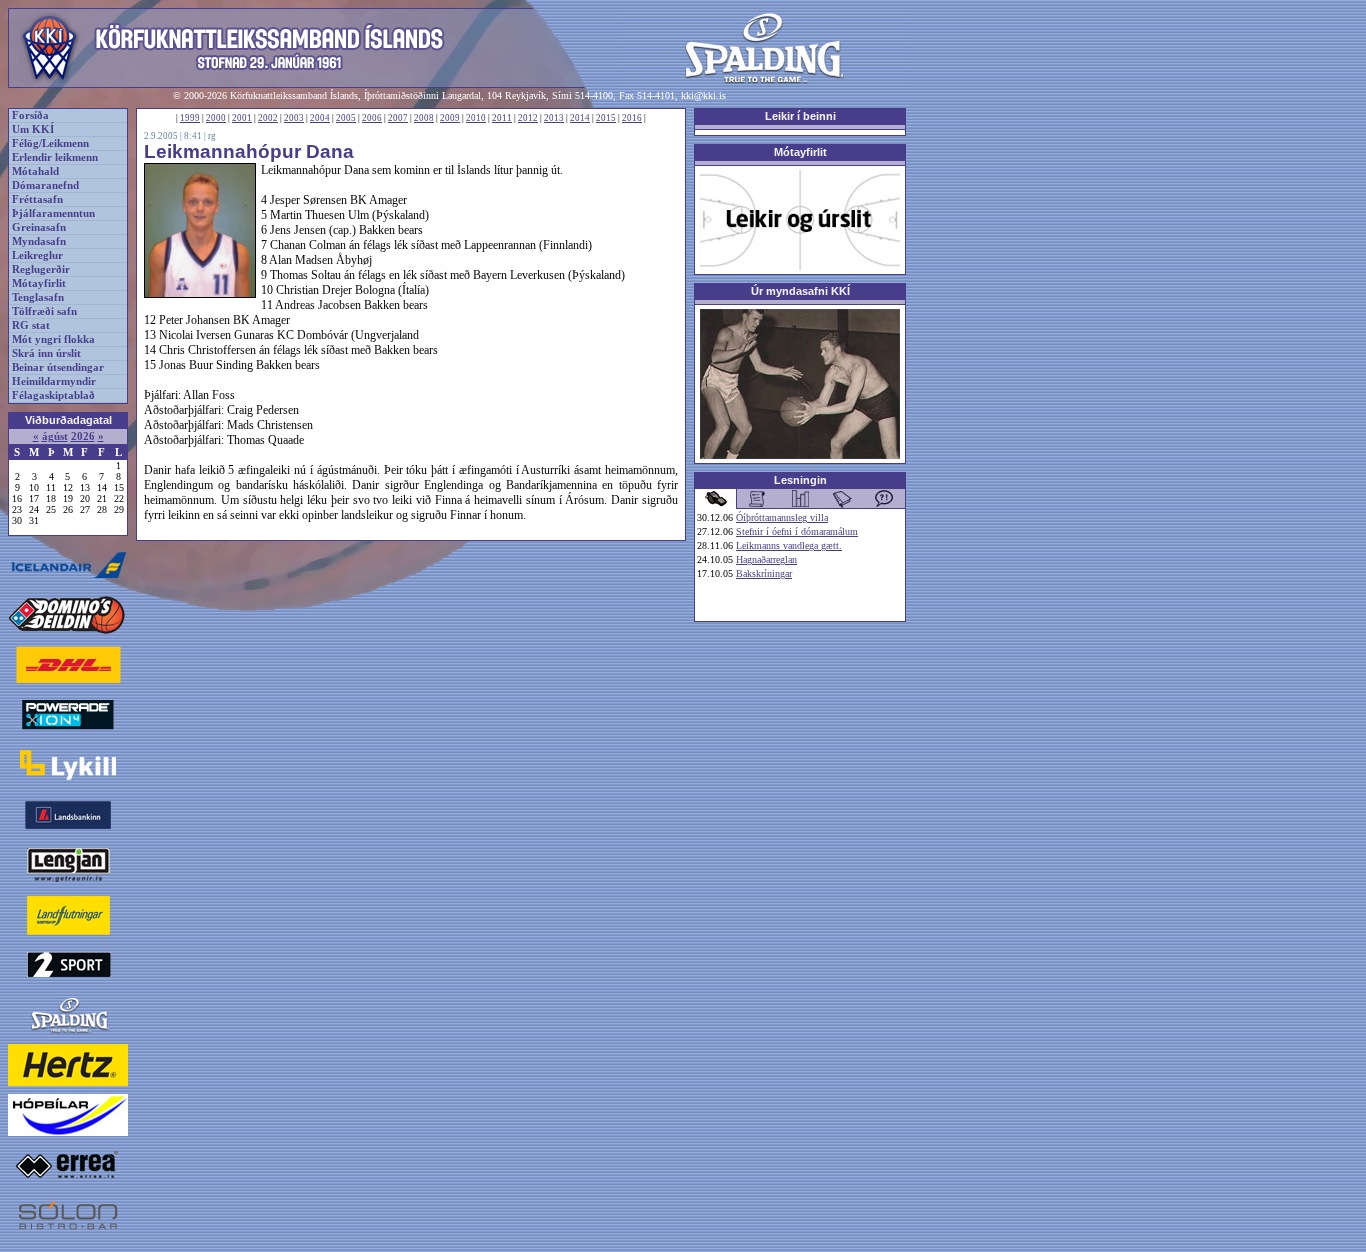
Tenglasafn (38, 297)
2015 (606, 118)
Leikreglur (37, 255)
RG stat (31, 325)
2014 (580, 118)
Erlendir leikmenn (55, 157)
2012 (528, 118)
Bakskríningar (764, 573)
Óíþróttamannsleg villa (782, 517)
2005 (346, 118)
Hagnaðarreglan (766, 559)
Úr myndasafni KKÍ (800, 291)
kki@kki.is (703, 95)
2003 (294, 118)
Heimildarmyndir (54, 381)
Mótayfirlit (39, 283)
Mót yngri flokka (53, 339)
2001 (242, 118)
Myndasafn (39, 241)
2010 (476, 118)
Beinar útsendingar (58, 367)
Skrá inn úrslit (46, 353)
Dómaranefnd (45, 185)
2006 (372, 118)
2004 (320, 118)
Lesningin (800, 480)
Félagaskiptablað (53, 395)
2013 (554, 118)
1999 (190, 118)
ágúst (55, 436)
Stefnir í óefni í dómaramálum (797, 531)
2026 (83, 436)
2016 (632, 118)
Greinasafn (39, 227)
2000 (216, 118)
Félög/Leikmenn (50, 143)
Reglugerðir (41, 269)
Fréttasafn (37, 199)
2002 (268, 118)
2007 (398, 118)
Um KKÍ (33, 129)
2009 (450, 118)
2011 (502, 118)
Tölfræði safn (44, 311)
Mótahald (35, 171)
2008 (424, 118)
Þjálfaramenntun (53, 213)
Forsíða (30, 115)
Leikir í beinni (800, 116)
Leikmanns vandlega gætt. (789, 545)
